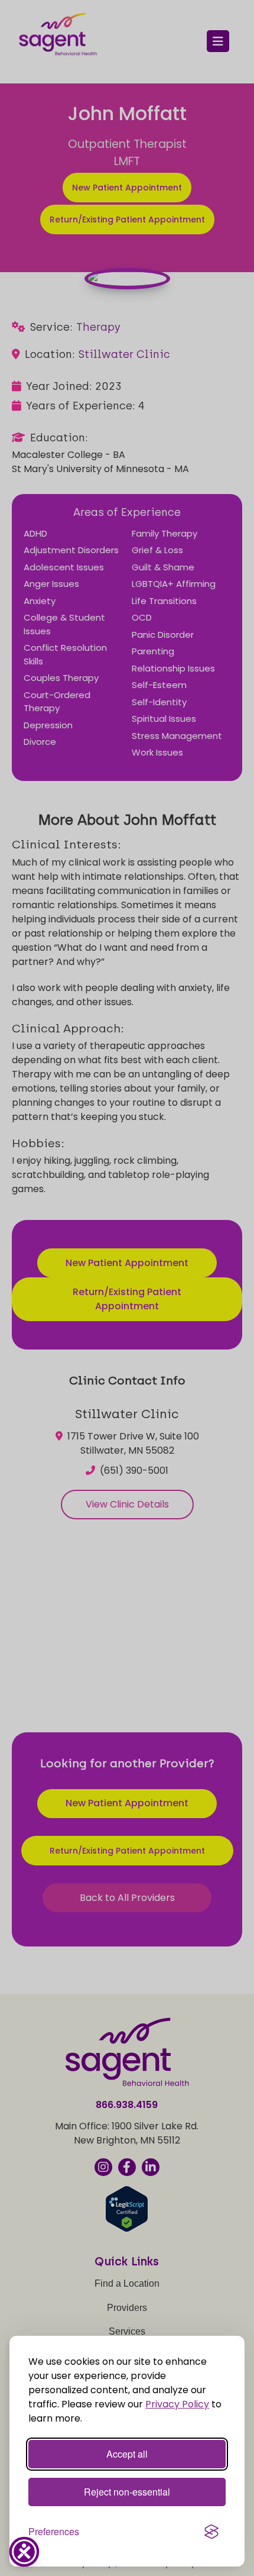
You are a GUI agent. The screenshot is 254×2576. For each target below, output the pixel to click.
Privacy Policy (177, 2404)
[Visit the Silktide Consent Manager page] (211, 2532)
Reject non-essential (127, 2492)
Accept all (127, 2454)
